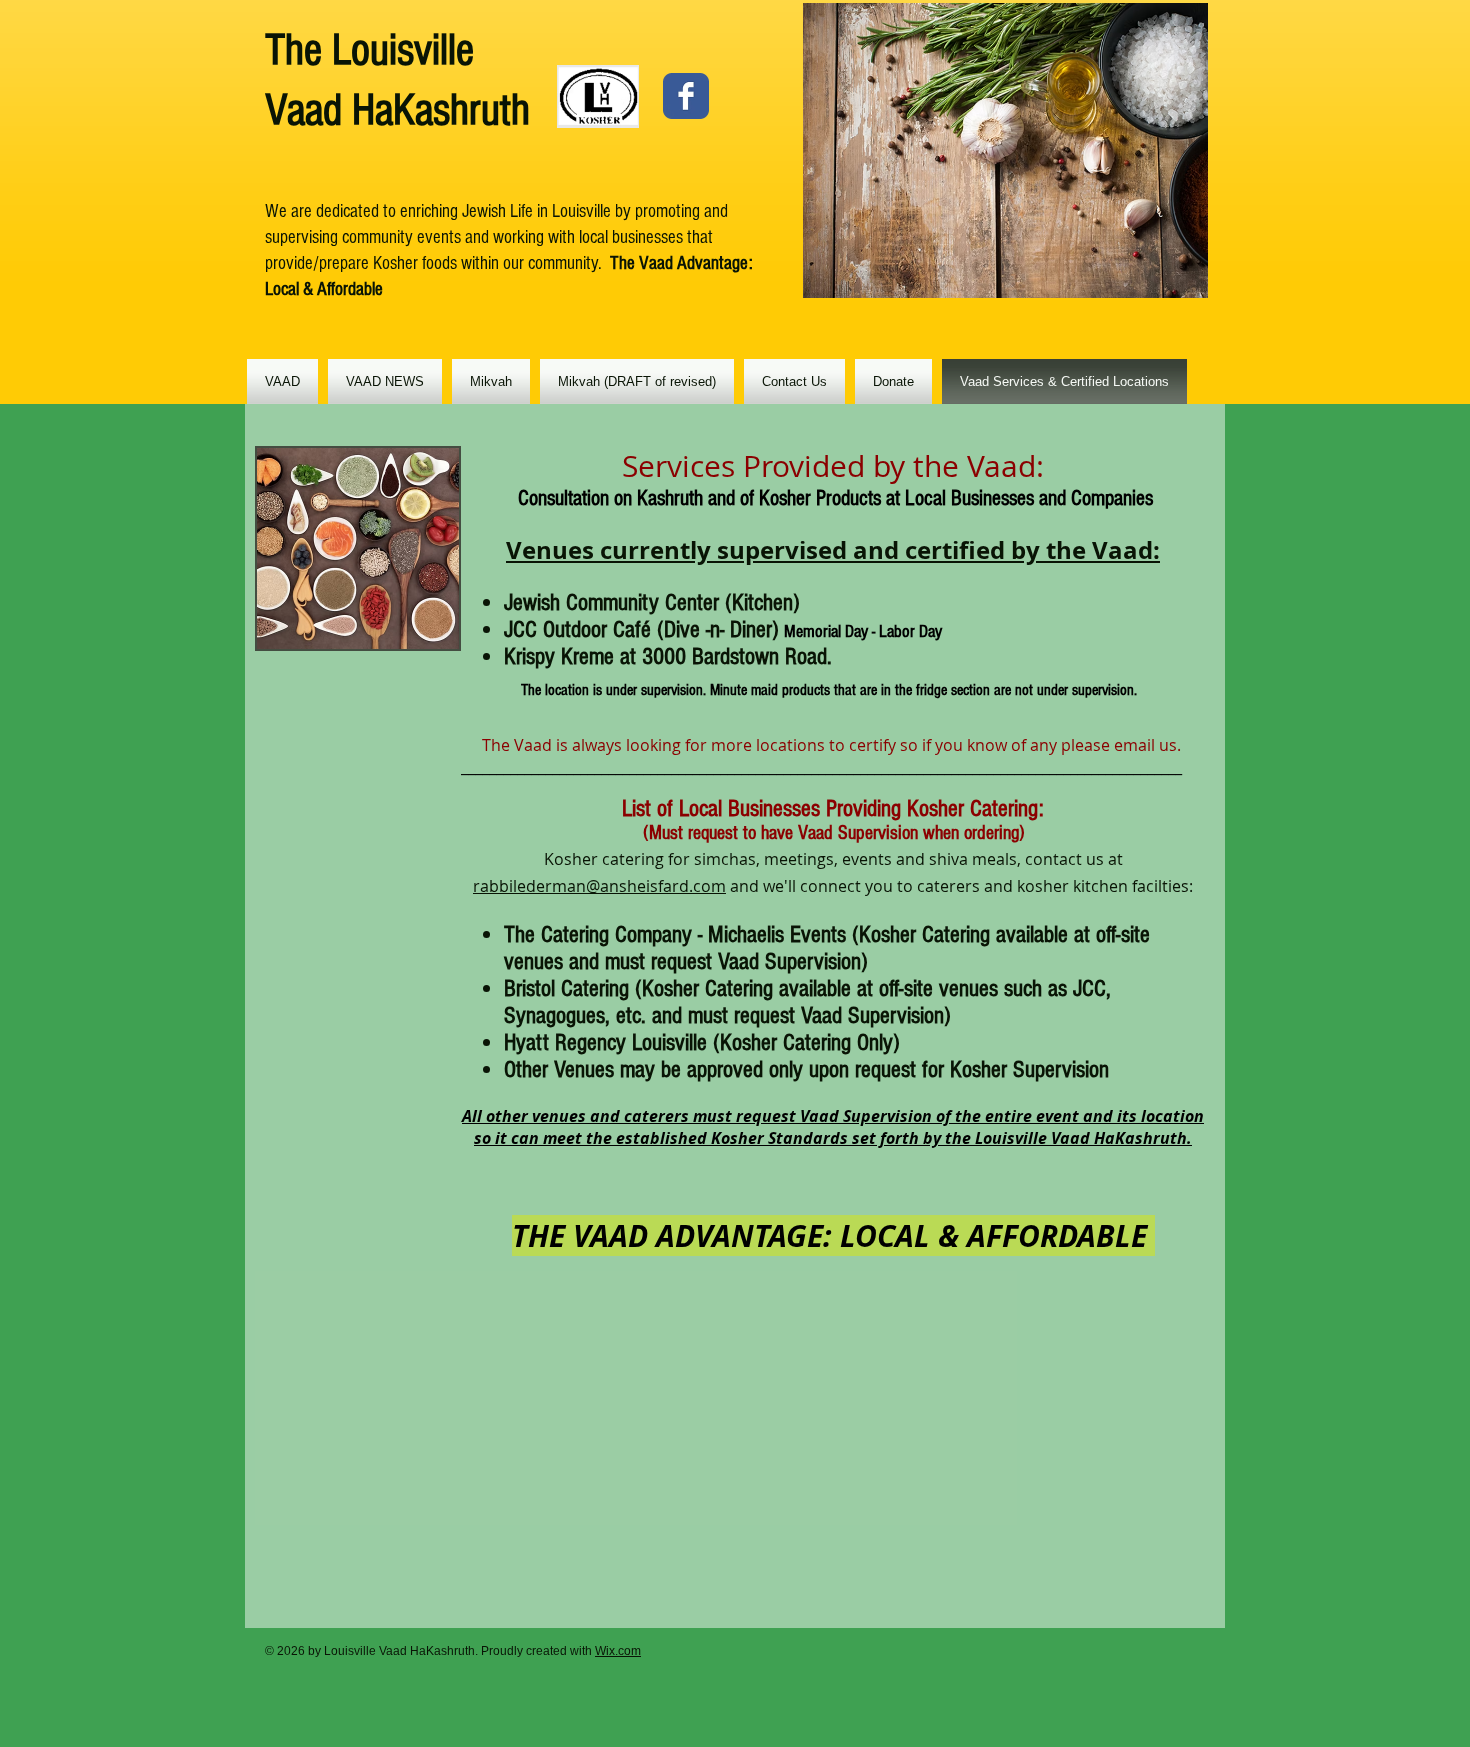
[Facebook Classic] (686, 96)
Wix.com (618, 1651)
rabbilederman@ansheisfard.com (599, 886)
